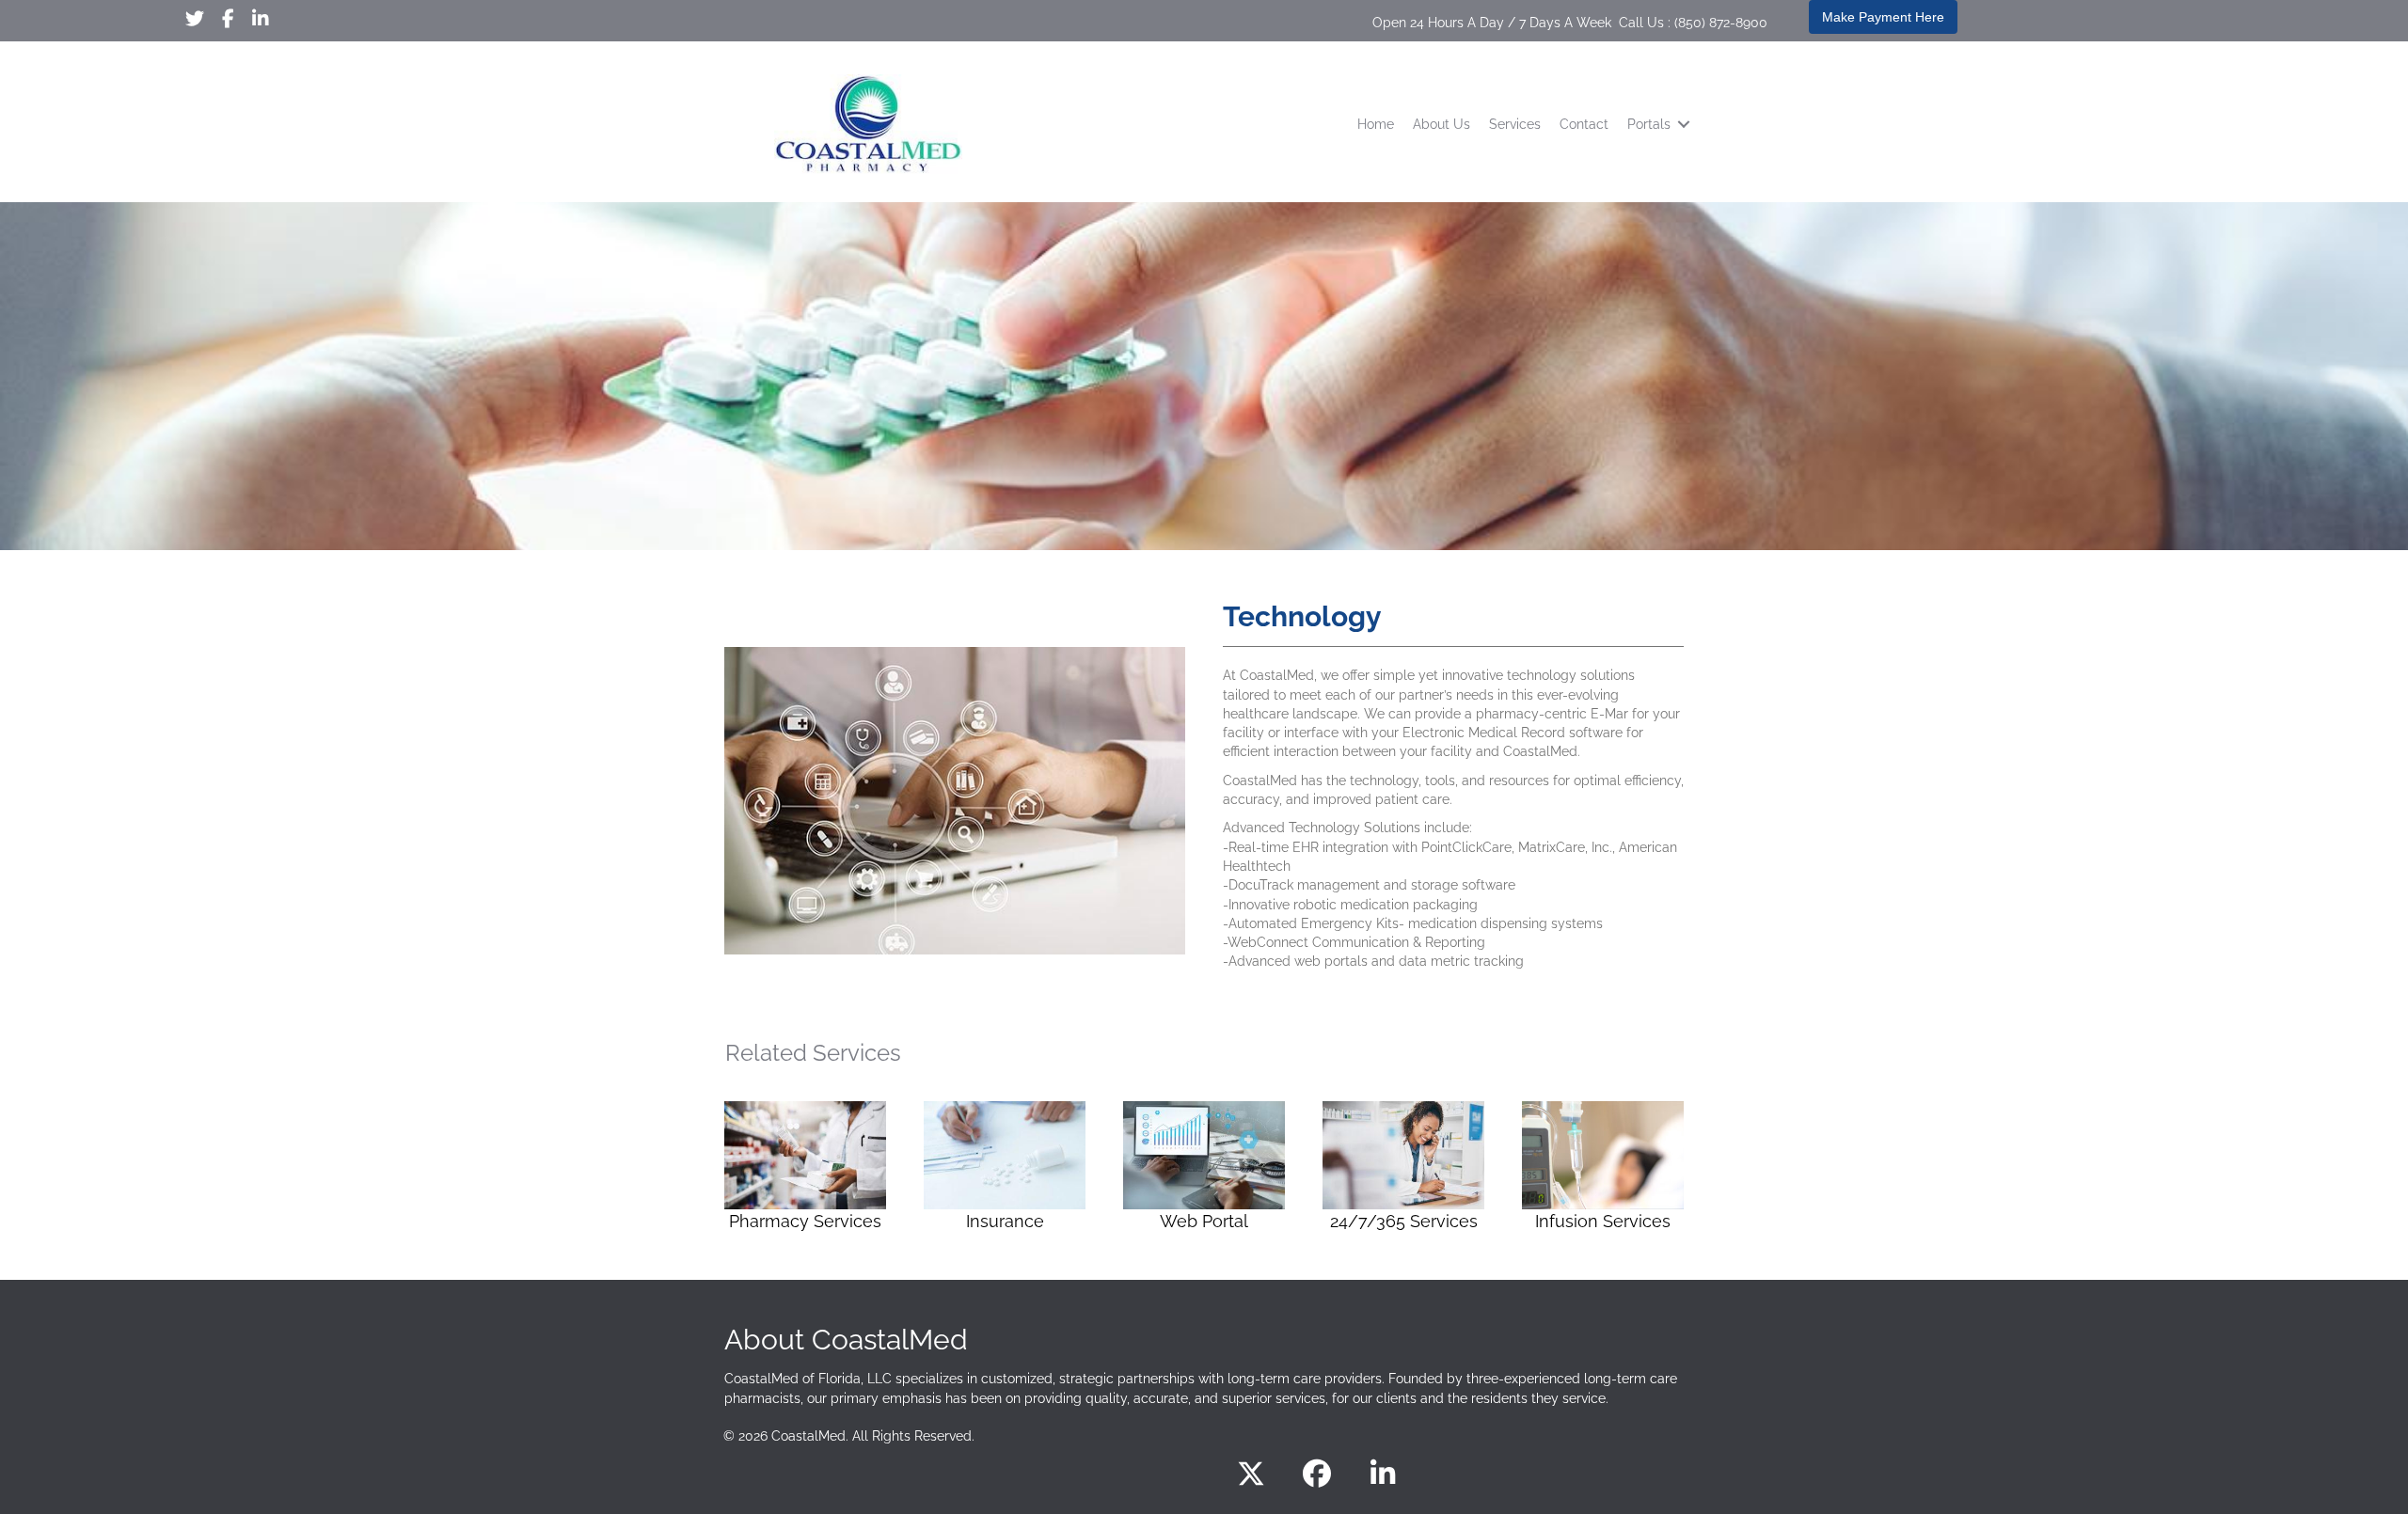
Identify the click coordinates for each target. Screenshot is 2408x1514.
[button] (1251, 1474)
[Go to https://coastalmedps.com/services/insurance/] (1005, 1169)
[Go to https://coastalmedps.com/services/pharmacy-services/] (805, 1169)
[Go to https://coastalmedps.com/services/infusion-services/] (1603, 1169)
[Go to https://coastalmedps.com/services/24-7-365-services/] (1403, 1169)
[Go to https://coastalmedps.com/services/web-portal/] (1204, 1169)
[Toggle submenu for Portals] (1684, 125)
